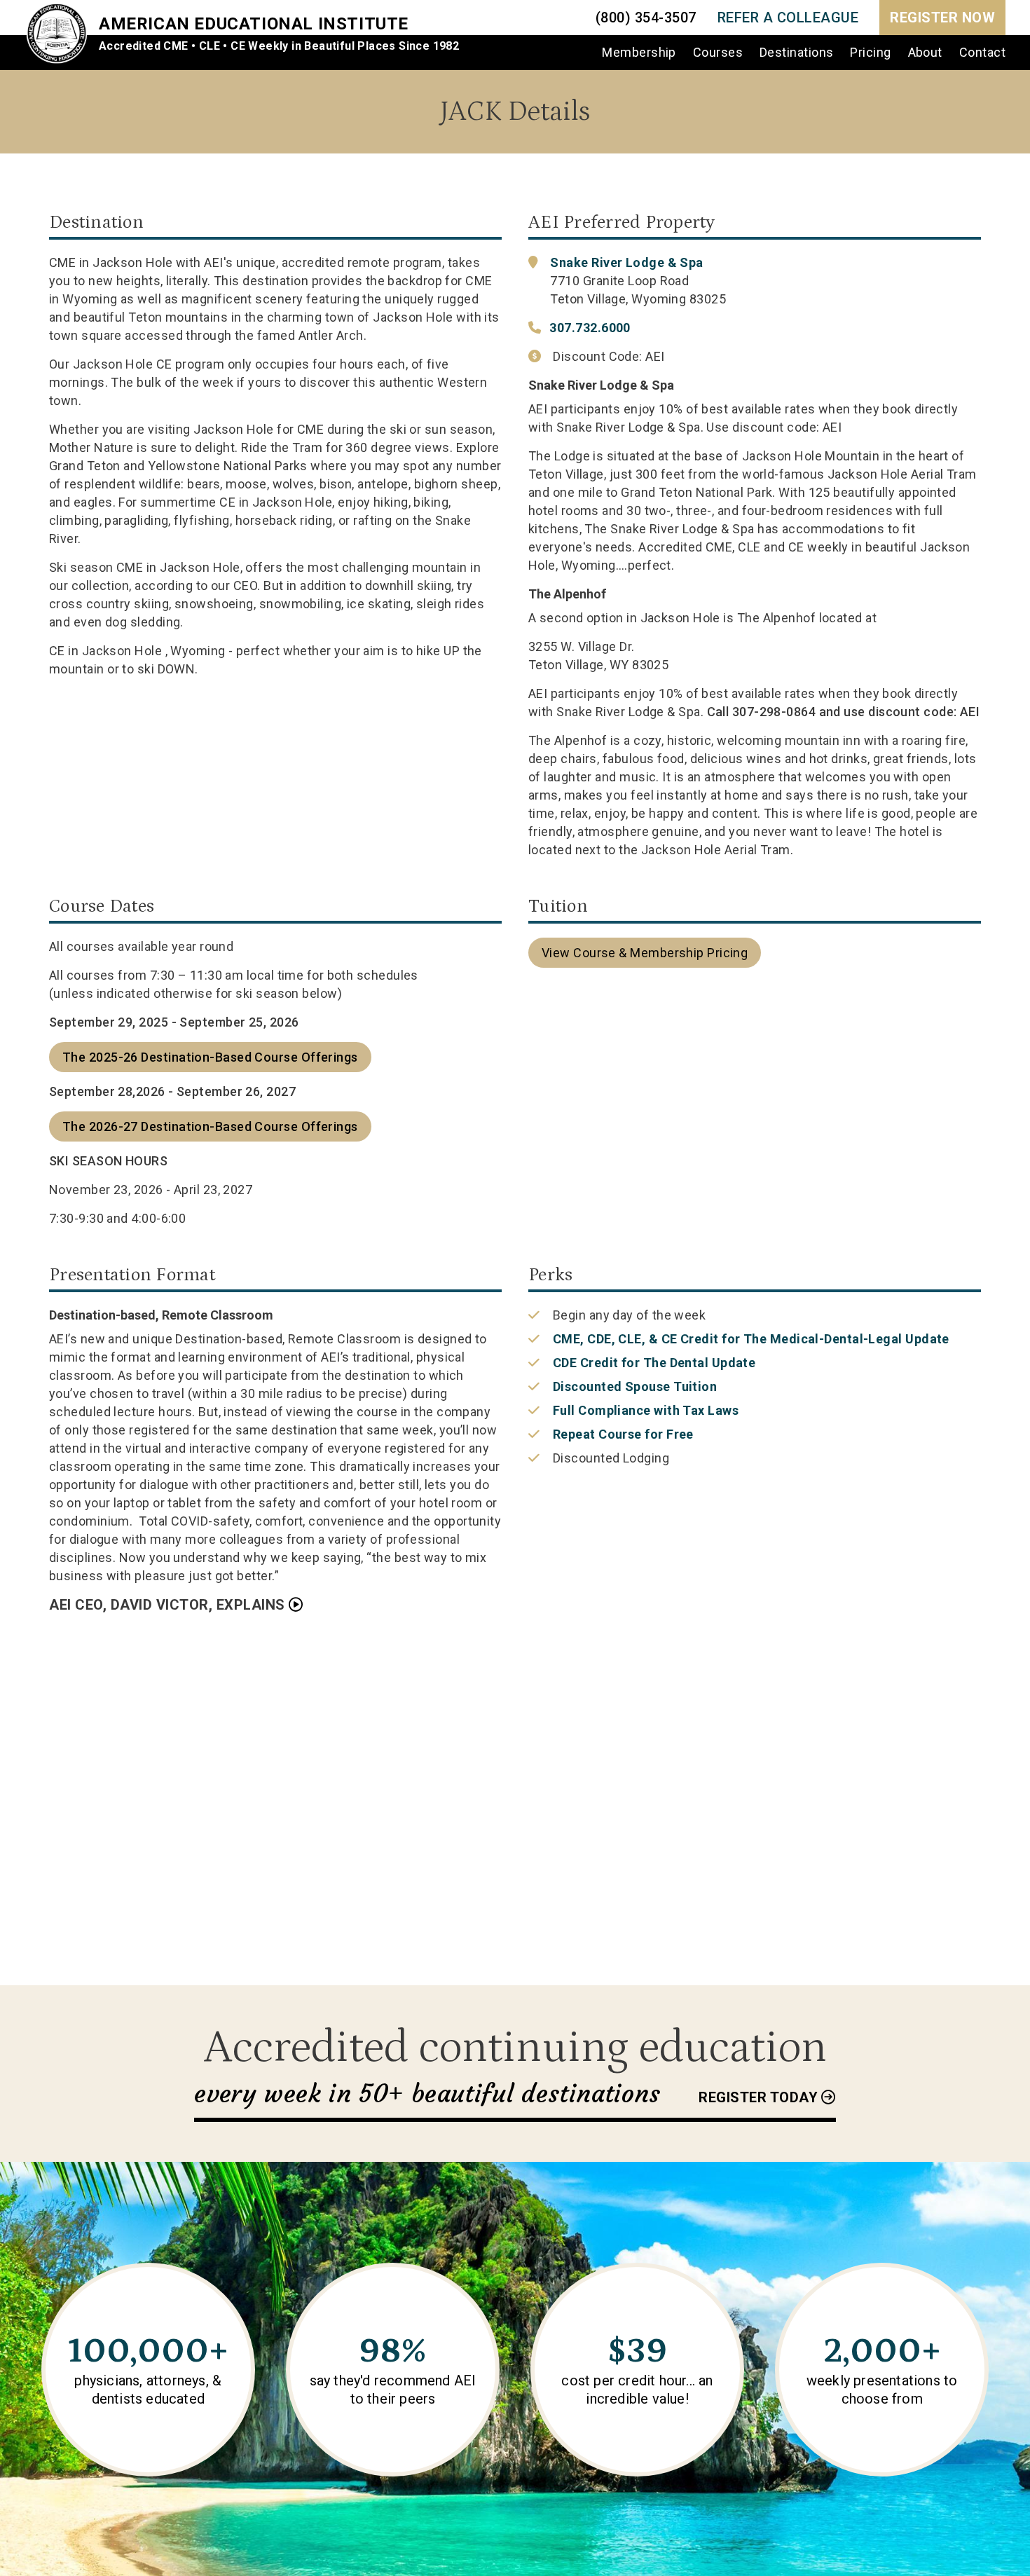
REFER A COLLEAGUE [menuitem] (788, 18)
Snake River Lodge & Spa (626, 262)
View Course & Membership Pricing (645, 953)
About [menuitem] (925, 52)
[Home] (62, 35)
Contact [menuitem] (982, 52)
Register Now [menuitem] (942, 18)
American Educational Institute (254, 24)
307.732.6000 (590, 328)
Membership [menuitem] (639, 52)
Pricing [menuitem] (870, 52)
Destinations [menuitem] (796, 52)
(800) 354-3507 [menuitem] (646, 18)
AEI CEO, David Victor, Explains (167, 1605)
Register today (758, 2097)
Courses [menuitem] (718, 52)
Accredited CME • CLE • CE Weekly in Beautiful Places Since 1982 (279, 46)
